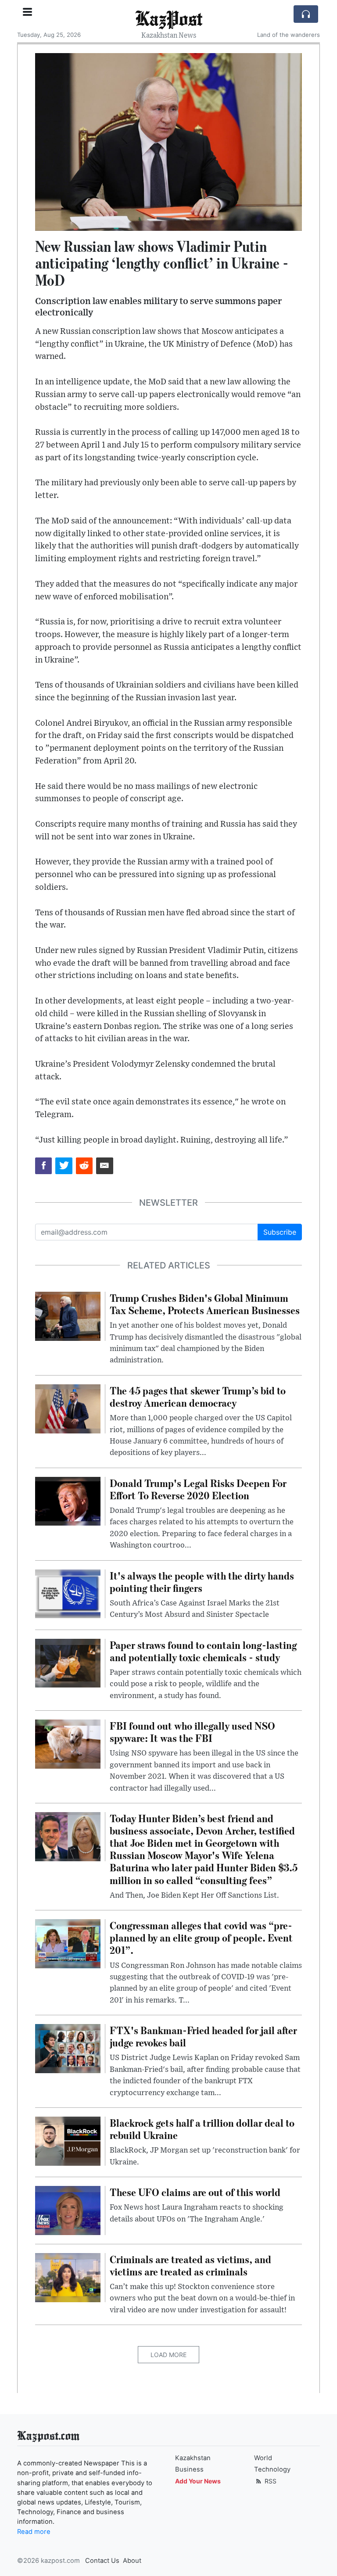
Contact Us (102, 2561)
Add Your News (198, 2481)
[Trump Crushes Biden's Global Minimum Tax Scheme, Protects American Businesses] (68, 1315)
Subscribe (280, 1232)
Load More (168, 2355)
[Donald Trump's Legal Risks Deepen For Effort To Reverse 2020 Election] (68, 1501)
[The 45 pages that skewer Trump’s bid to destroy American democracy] (68, 1408)
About (132, 2561)
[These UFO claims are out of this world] (68, 2210)
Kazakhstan (193, 2458)
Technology (272, 2469)
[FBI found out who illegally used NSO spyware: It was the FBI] (68, 1743)
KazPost (169, 18)
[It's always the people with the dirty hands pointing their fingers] (68, 1593)
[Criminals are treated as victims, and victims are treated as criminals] (68, 2277)
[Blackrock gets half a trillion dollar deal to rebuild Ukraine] (68, 2140)
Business (189, 2469)
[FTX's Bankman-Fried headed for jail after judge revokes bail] (68, 2048)
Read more (34, 2532)
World (263, 2458)
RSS (270, 2481)
